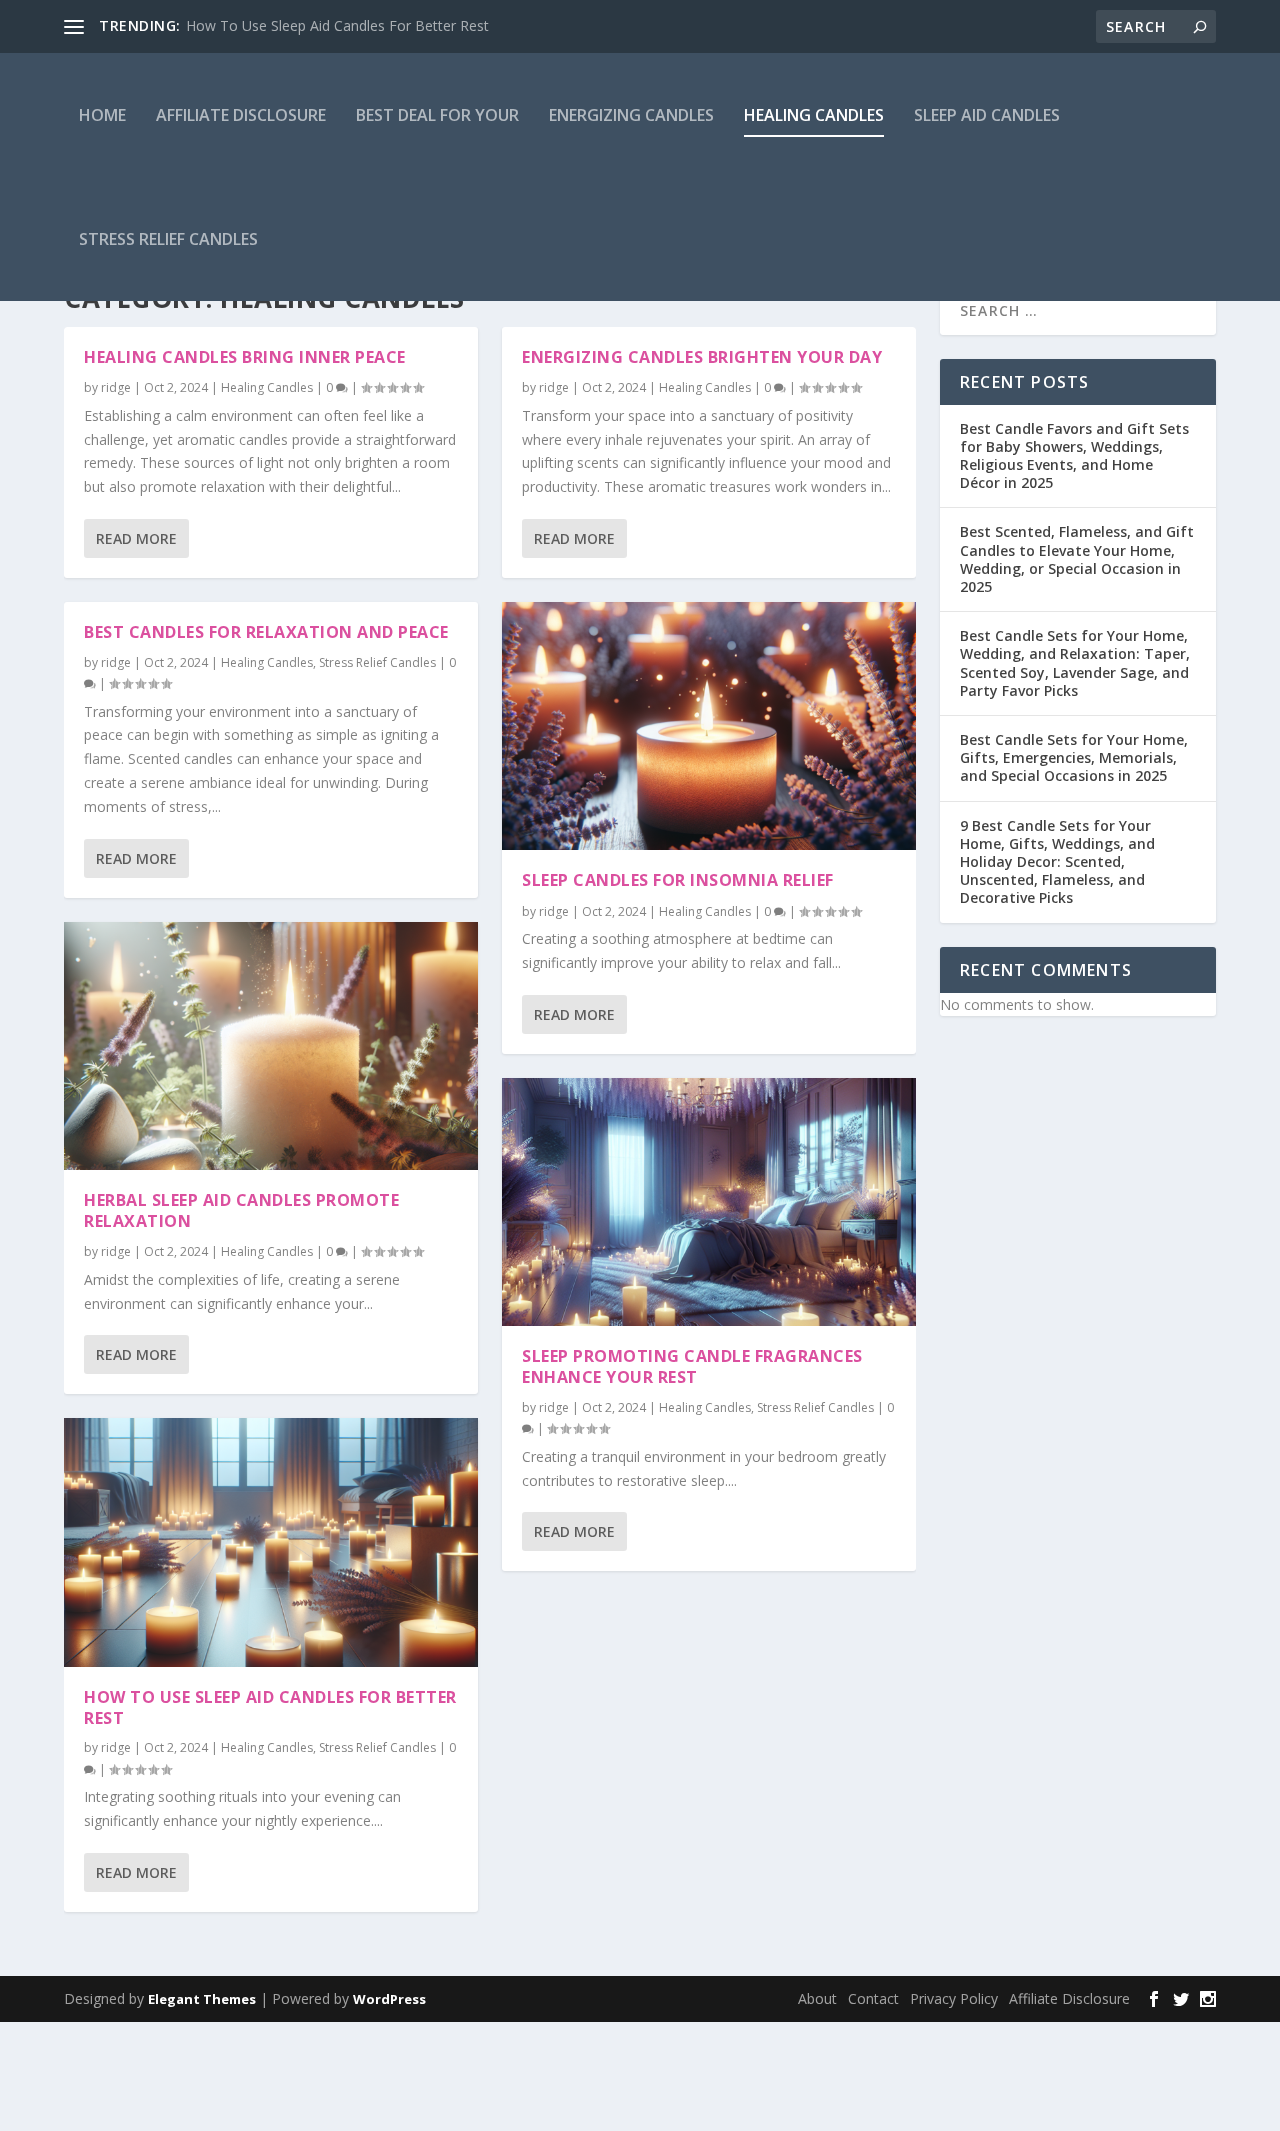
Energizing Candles (631, 115)
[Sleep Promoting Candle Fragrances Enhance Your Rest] (709, 1202)
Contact (873, 1998)
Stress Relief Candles (168, 239)
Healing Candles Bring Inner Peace (245, 357)
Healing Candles (814, 115)
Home (102, 115)
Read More (136, 538)
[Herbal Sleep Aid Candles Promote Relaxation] (271, 1046)
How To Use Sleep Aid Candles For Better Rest (337, 25)
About (817, 1998)
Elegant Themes (202, 1999)
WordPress (389, 1999)
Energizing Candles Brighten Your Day (702, 357)
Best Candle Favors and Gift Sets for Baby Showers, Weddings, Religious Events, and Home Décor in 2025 (1074, 456)
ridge (116, 387)
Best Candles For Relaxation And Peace (266, 632)
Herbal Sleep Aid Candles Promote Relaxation (241, 1210)
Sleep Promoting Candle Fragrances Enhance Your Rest (692, 1366)
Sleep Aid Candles (987, 115)
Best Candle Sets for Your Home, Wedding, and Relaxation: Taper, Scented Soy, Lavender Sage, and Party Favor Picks (1075, 663)
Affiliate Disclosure (241, 115)
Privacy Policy (954, 1998)
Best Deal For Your (437, 115)
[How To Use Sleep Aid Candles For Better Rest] (271, 1542)
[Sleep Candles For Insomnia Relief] (709, 726)
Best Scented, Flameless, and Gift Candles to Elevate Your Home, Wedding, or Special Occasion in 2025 (1077, 559)
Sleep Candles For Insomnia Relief (678, 880)
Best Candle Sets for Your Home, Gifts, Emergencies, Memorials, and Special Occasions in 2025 (1074, 757)
